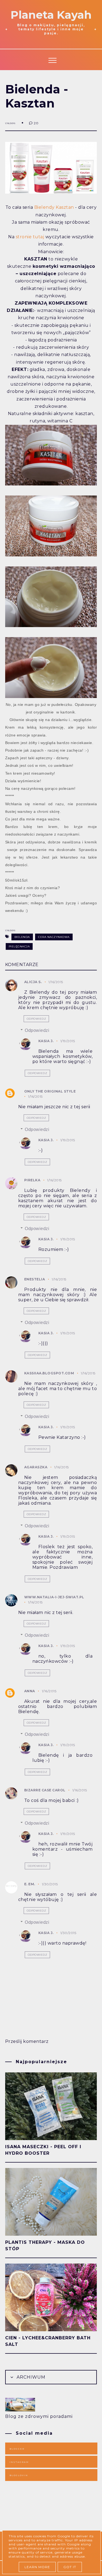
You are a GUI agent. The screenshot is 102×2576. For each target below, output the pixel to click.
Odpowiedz (36, 1019)
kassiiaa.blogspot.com (49, 1373)
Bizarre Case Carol (45, 1790)
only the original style (50, 1091)
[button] (51, 59)
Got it (70, 2567)
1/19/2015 (68, 1041)
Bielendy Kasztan (54, 207)
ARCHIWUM (30, 2377)
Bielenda (22, 937)
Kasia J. (46, 1041)
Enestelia (35, 1279)
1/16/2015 (56, 982)
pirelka (32, 1180)
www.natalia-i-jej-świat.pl (54, 1597)
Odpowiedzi (37, 1030)
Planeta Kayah (51, 15)
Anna (30, 1691)
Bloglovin (19, 2475)
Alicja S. (33, 982)
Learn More (37, 2567)
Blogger (17, 2449)
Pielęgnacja (19, 946)
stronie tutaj (30, 237)
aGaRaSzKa (36, 1467)
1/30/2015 (50, 1884)
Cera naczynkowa (54, 937)
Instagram (19, 2462)
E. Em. (30, 1884)
